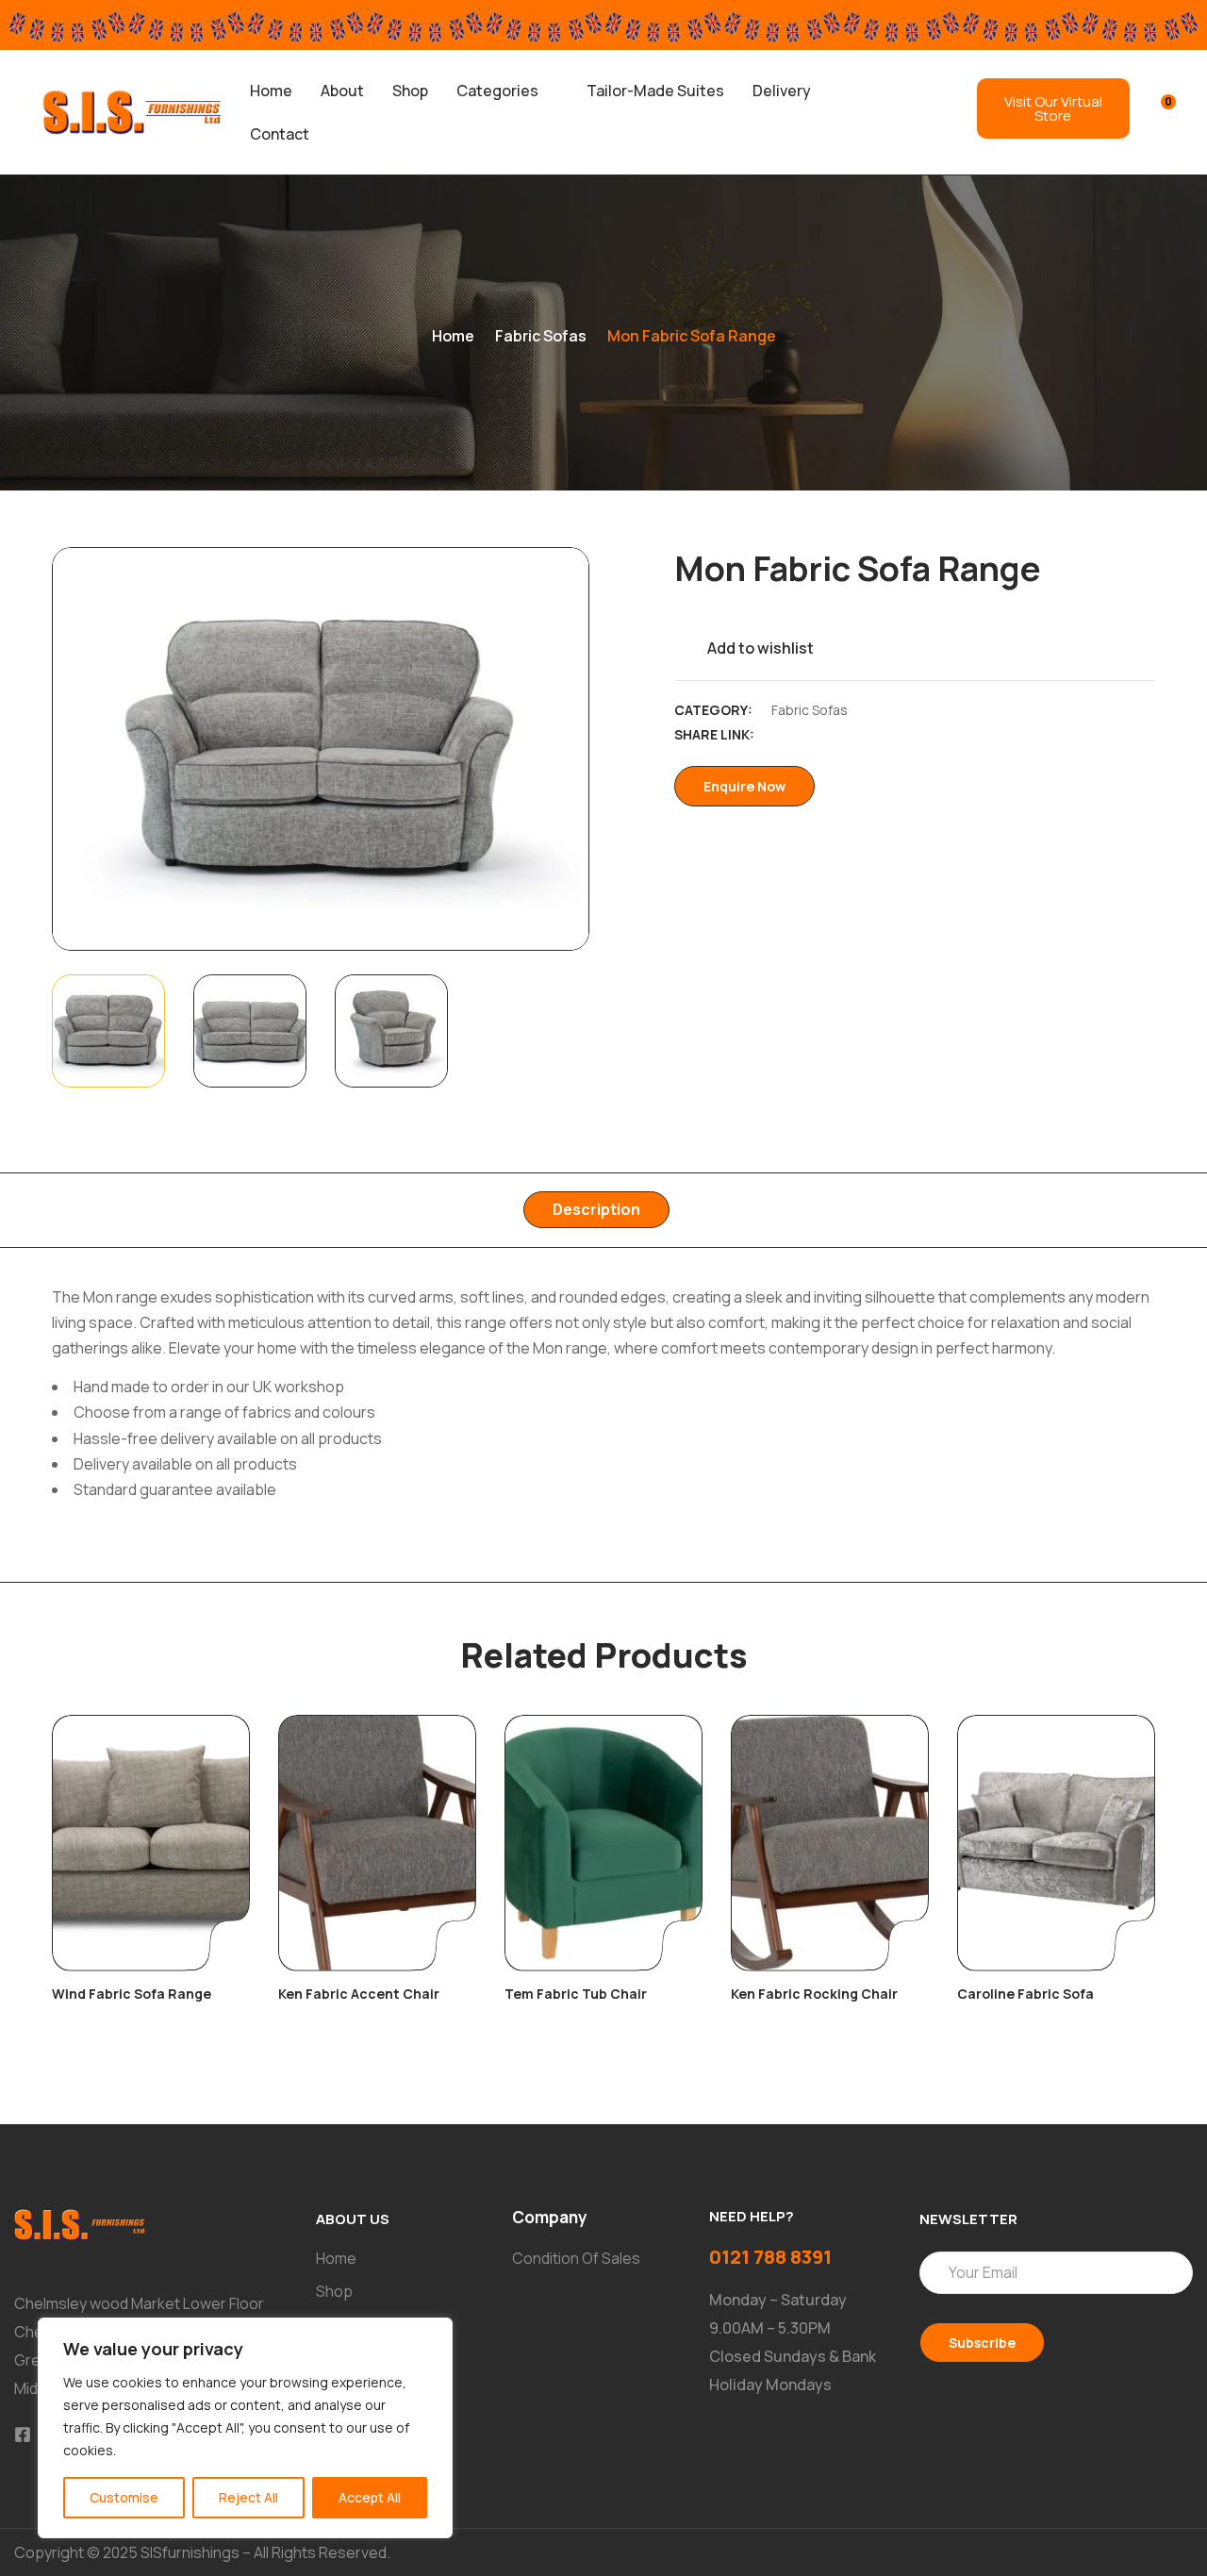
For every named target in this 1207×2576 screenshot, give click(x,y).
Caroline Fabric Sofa (1025, 1994)
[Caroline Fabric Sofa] (1056, 1843)
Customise (124, 2497)
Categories (497, 91)
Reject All (248, 2497)
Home (271, 91)
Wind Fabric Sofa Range (132, 1994)
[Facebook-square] (23, 2435)
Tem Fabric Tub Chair (576, 1994)
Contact (280, 134)
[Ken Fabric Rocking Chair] (830, 1843)
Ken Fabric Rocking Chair (814, 1994)
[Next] (554, 748)
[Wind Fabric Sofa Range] (151, 1843)
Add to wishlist (761, 648)
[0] (1156, 110)
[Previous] (87, 748)
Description (596, 1209)
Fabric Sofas (541, 336)
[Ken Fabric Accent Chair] (377, 1843)
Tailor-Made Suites (655, 91)
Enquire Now (744, 786)
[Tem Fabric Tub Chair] (603, 1843)
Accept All (370, 2497)
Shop (410, 91)
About (342, 91)
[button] (507, 91)
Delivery (782, 91)
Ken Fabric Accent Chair (359, 1994)
